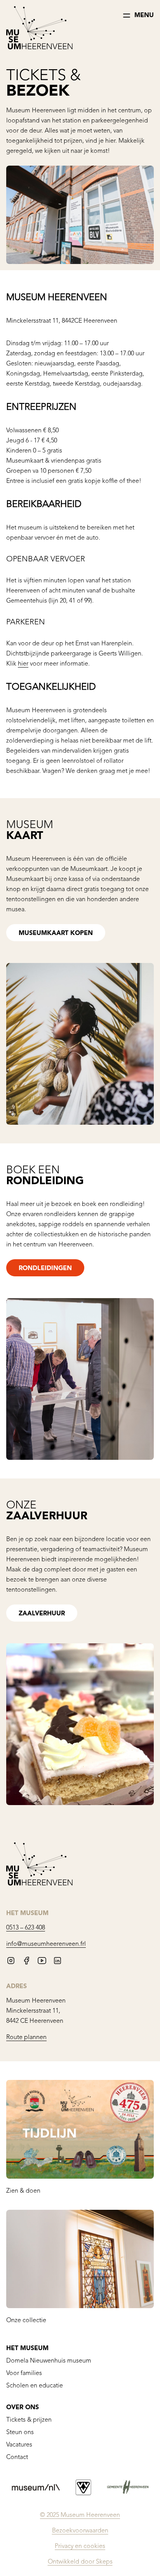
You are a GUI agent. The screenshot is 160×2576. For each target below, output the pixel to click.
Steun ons (20, 2433)
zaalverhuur (42, 1614)
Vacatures (19, 2445)
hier (23, 664)
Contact (17, 2457)
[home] (39, 29)
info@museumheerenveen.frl (46, 1944)
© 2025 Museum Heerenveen (80, 2515)
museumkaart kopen (56, 933)
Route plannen (26, 2038)
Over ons (23, 2408)
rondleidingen (45, 1269)
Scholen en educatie (35, 2386)
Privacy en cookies (80, 2546)
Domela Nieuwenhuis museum (49, 2361)
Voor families (24, 2373)
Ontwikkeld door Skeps (80, 2562)
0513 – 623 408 (26, 1928)
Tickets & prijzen (29, 2420)
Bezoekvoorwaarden (80, 2531)
